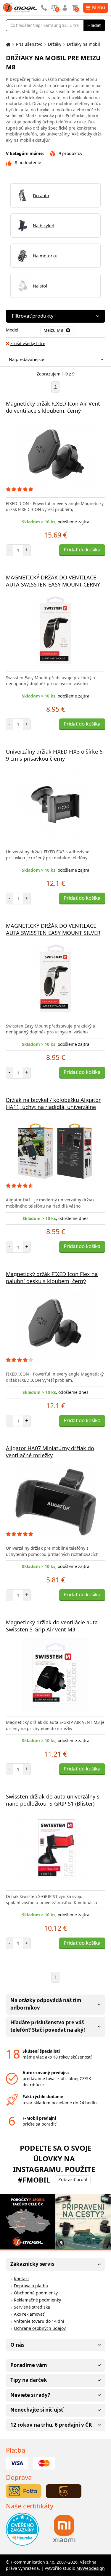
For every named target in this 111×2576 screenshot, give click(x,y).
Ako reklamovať (29, 2314)
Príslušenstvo (29, 44)
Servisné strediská (32, 2307)
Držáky (55, 44)
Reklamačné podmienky (37, 2300)
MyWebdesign (91, 2568)
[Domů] (7, 44)
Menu (99, 7)
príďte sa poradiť (39, 2124)
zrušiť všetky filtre (28, 343)
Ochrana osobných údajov (40, 2328)
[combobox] (54, 360)
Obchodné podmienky (36, 2293)
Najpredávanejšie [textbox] (26, 359)
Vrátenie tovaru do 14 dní (39, 2321)
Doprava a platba (31, 2286)
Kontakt (21, 2279)
